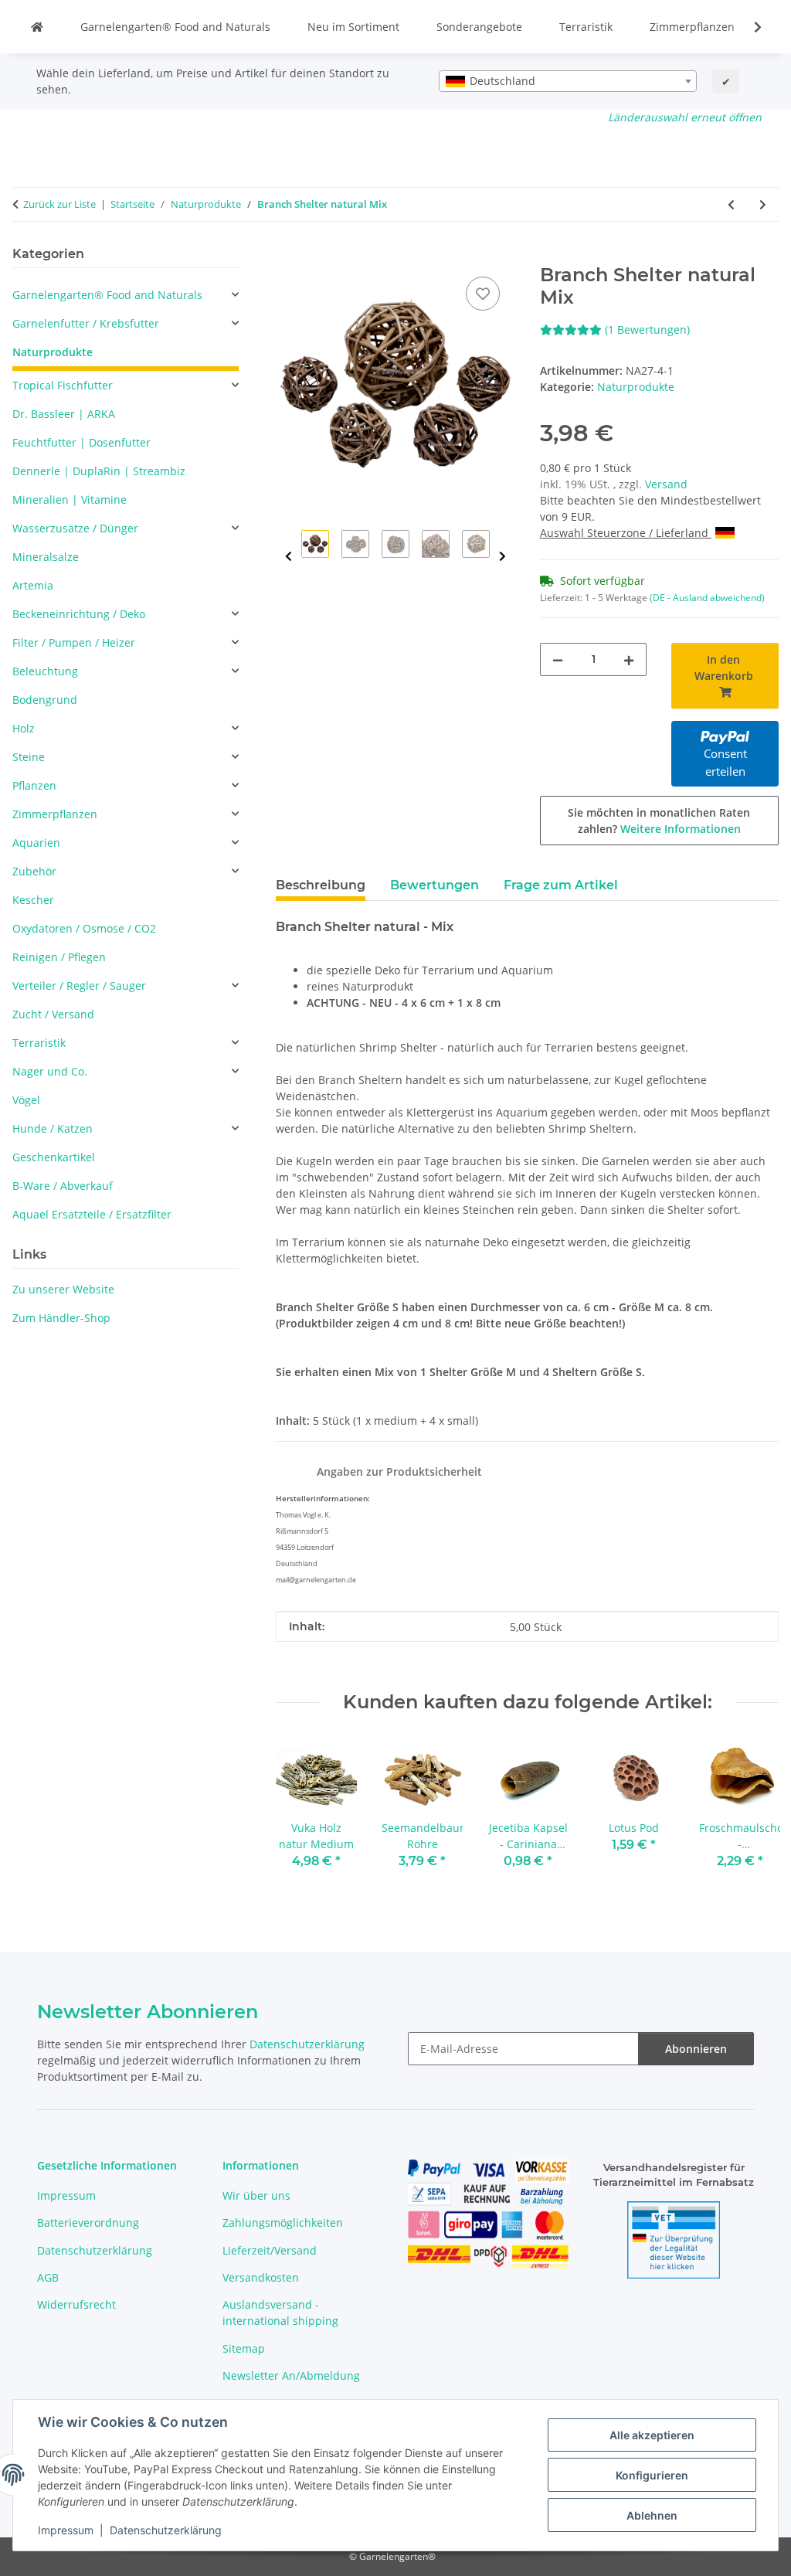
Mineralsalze (46, 557)
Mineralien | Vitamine (70, 500)
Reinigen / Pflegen (59, 957)
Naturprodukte (636, 387)
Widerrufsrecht (76, 2304)
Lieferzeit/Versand (270, 2250)
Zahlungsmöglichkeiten (283, 2223)
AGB (48, 2277)
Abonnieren (696, 2049)
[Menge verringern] (558, 659)
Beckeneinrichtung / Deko (79, 614)
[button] (748, 27)
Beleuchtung (45, 671)
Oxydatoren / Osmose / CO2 (84, 928)
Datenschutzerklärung (166, 2530)
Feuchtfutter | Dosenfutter (81, 442)
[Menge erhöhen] (629, 659)
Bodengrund (45, 700)
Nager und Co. (50, 1071)
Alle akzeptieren (652, 2435)
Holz (24, 728)
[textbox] (568, 81)
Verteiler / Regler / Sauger (79, 986)
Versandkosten (261, 2277)
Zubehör (34, 871)
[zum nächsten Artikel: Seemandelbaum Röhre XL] (763, 204)
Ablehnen (652, 2515)
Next (502, 557)
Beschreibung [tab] (321, 885)
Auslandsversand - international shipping (280, 2313)
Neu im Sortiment (353, 27)
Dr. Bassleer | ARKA (64, 414)
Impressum (66, 2530)
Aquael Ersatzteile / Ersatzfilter (92, 1214)
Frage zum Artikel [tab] (561, 885)
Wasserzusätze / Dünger (75, 528)
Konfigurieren (652, 2475)
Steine (29, 757)
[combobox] (568, 81)
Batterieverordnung (88, 2223)
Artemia (33, 585)
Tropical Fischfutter (63, 385)
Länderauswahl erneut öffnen (685, 117)
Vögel (26, 1100)
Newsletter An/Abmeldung (291, 2375)
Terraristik (586, 27)
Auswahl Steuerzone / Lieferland (626, 533)
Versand (666, 484)
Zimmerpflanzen (692, 27)
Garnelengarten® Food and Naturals (175, 27)
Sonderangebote (479, 27)
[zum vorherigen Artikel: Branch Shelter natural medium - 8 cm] (731, 204)
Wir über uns (256, 2195)
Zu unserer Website (63, 1289)
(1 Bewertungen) (647, 330)
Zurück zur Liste (59, 204)
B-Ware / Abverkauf (63, 1186)
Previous (289, 557)
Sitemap (244, 2348)
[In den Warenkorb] (288, 256)
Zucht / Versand (53, 1014)
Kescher (33, 900)
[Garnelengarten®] (37, 27)
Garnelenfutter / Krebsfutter (86, 323)
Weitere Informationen (681, 829)
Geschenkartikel (54, 1157)
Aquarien (36, 843)
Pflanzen (34, 785)
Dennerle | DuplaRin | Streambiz (99, 471)
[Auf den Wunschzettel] (483, 294)
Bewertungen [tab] (435, 885)
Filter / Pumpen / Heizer (74, 642)
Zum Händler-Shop (61, 1318)
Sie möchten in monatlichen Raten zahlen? (659, 821)
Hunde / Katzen (53, 1128)
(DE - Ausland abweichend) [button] (707, 598)
